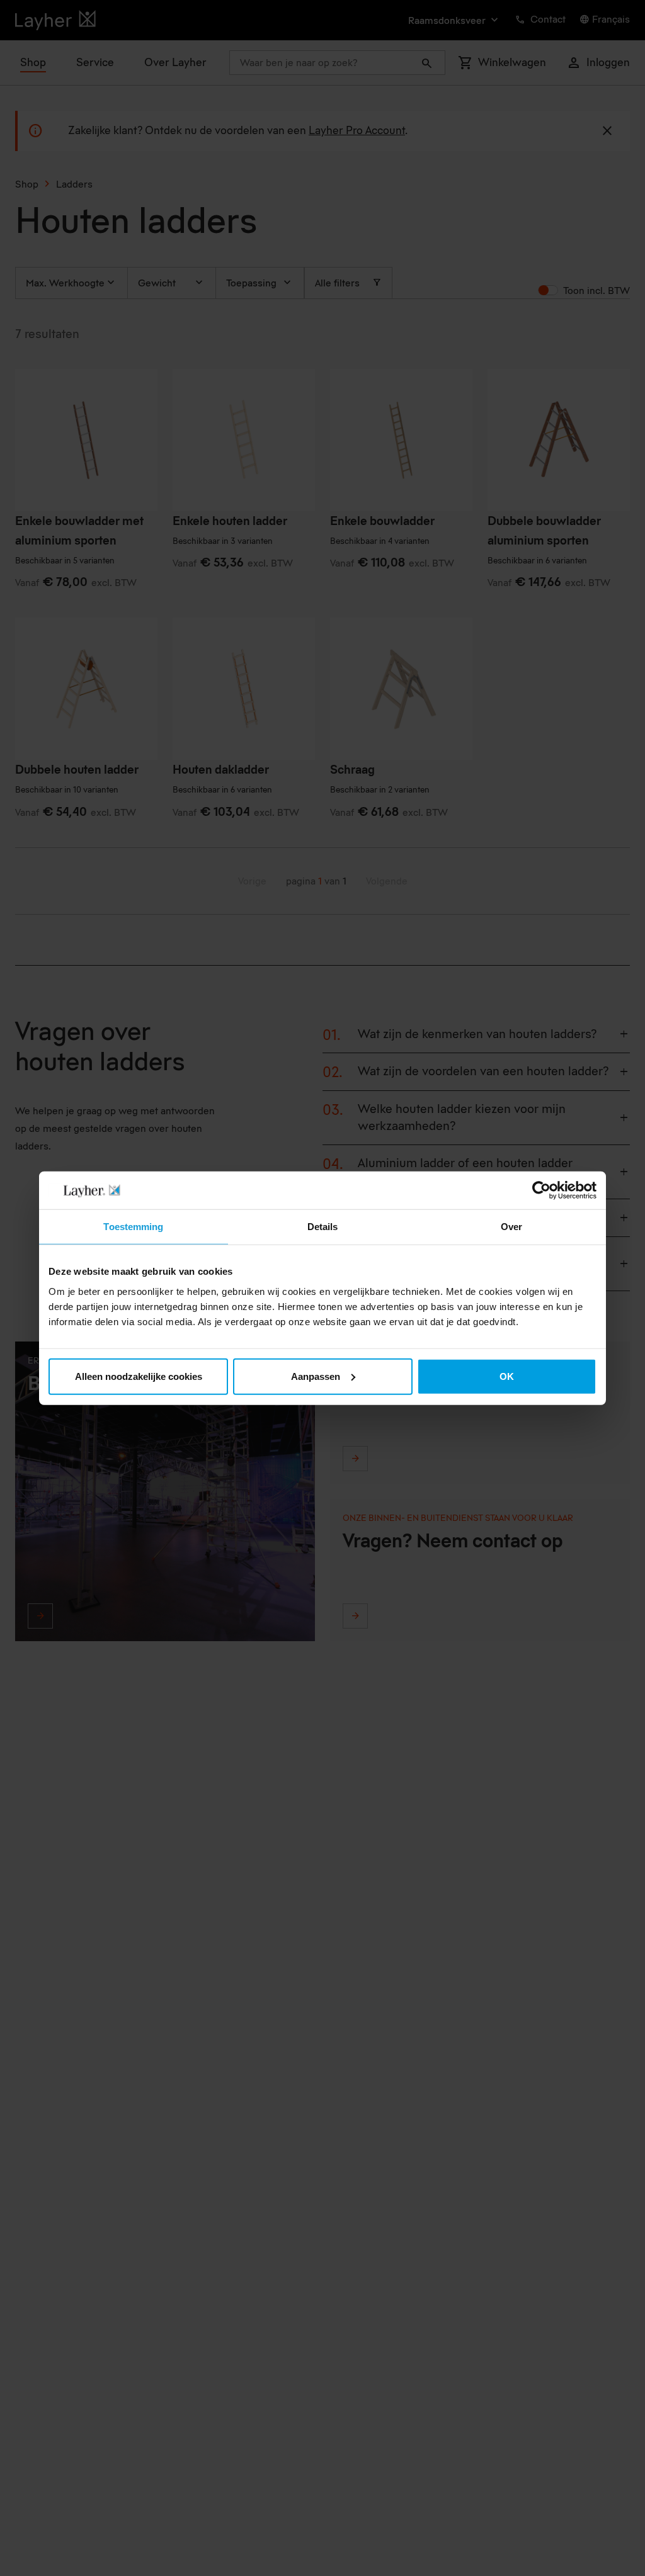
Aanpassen (316, 1376)
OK (507, 1376)
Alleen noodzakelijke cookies (139, 1376)
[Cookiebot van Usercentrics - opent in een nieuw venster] (541, 1190)
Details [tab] (323, 1227)
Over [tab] (511, 1227)
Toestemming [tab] (133, 1227)
